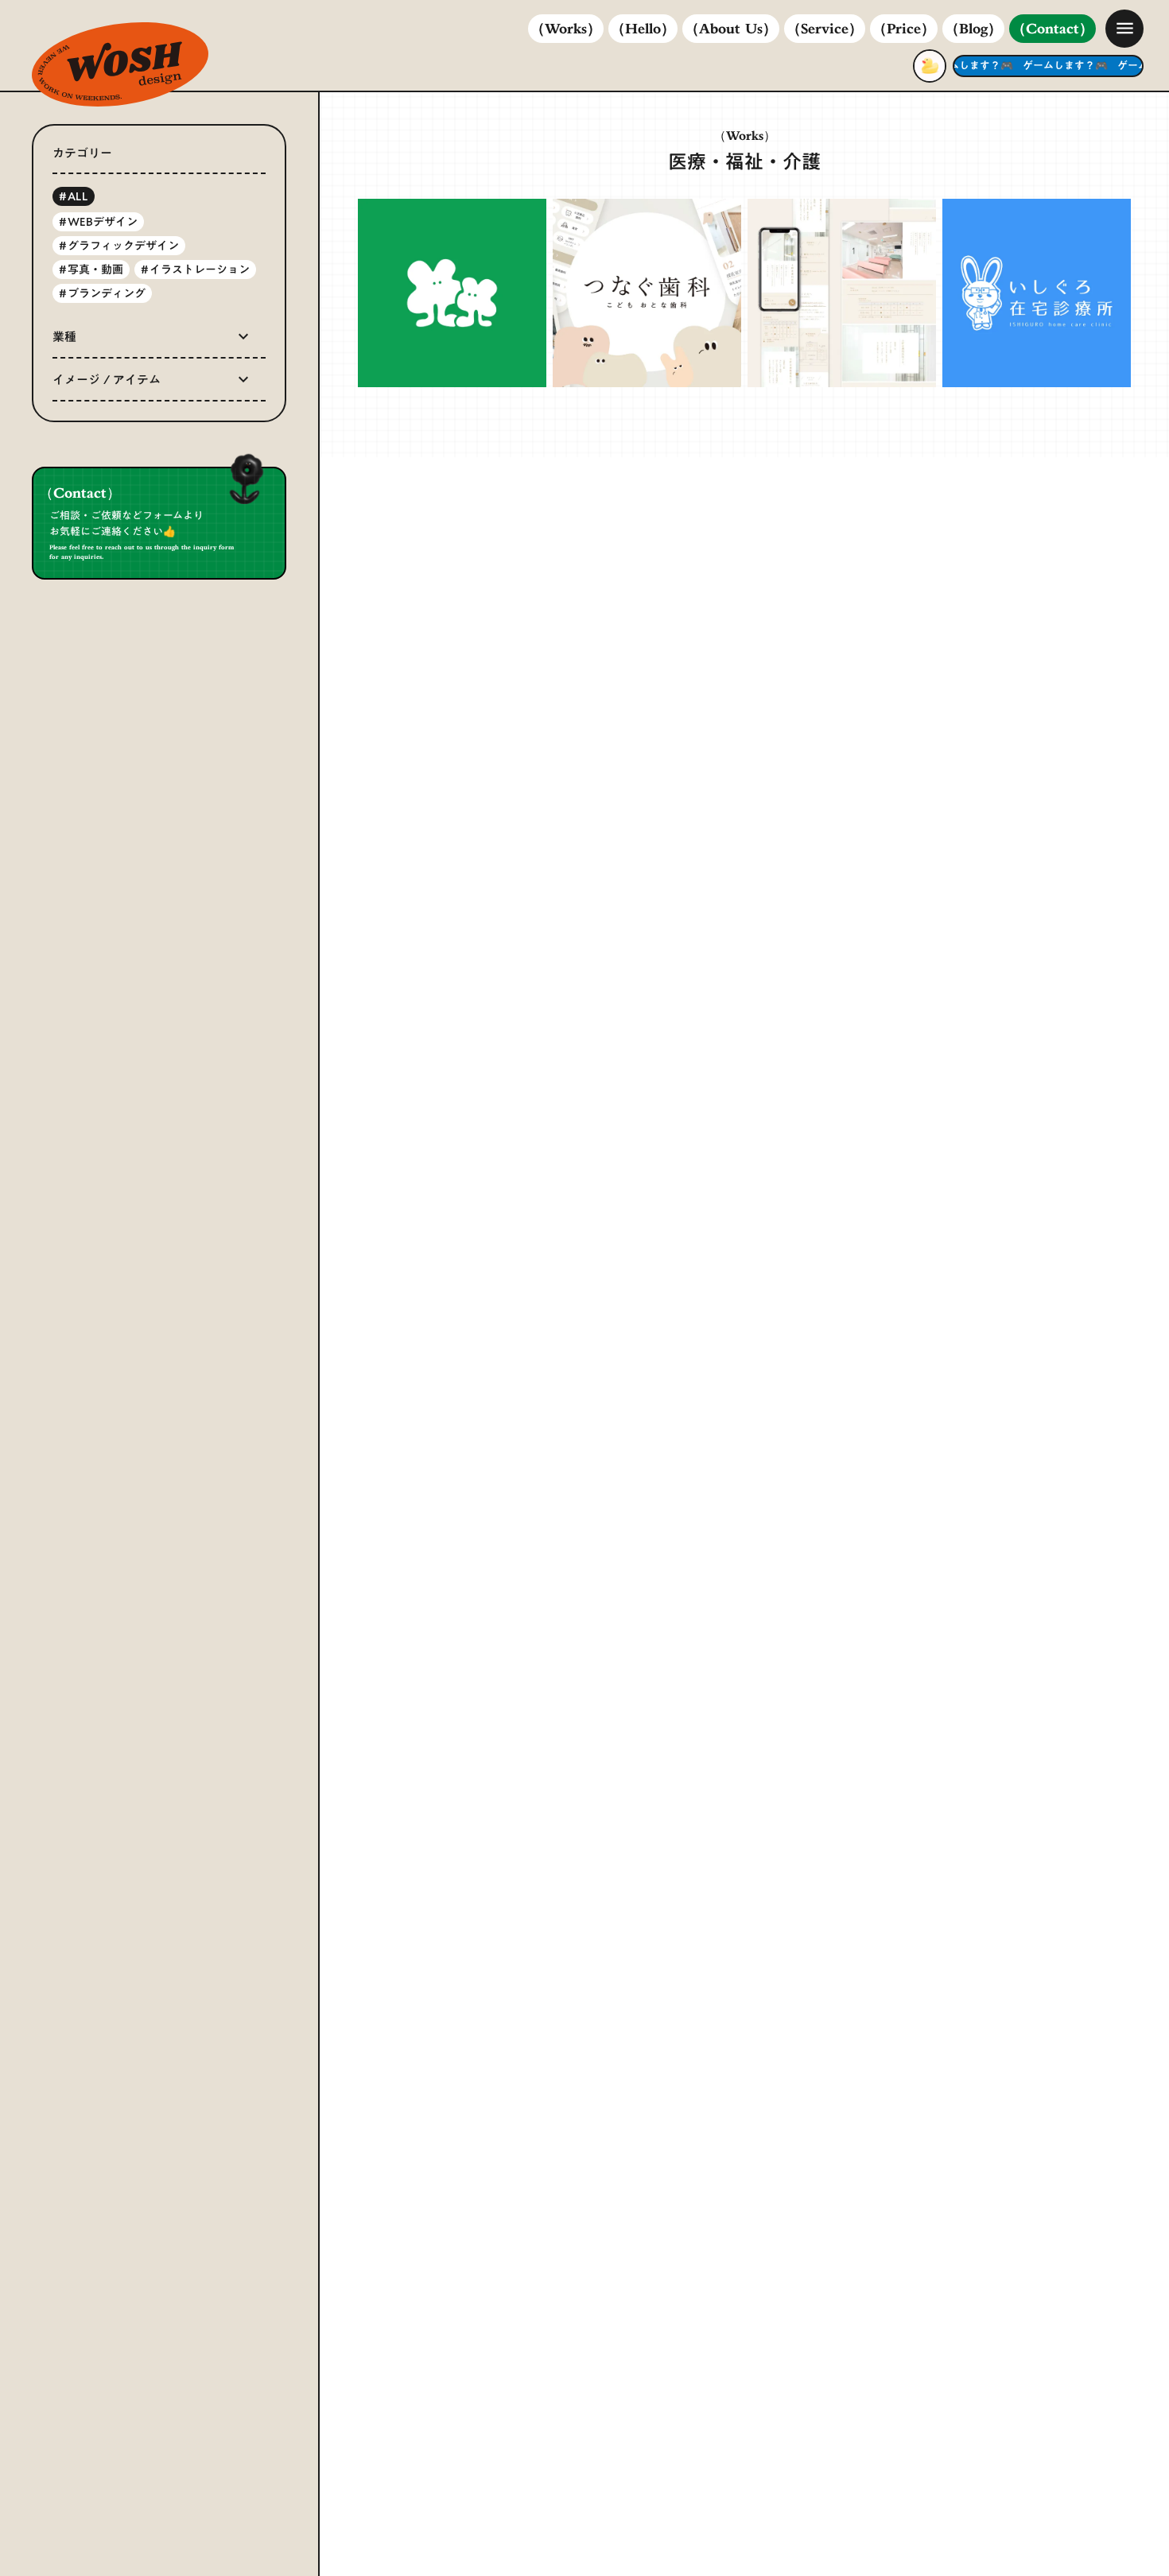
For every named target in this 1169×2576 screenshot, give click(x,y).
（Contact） (1052, 30)
